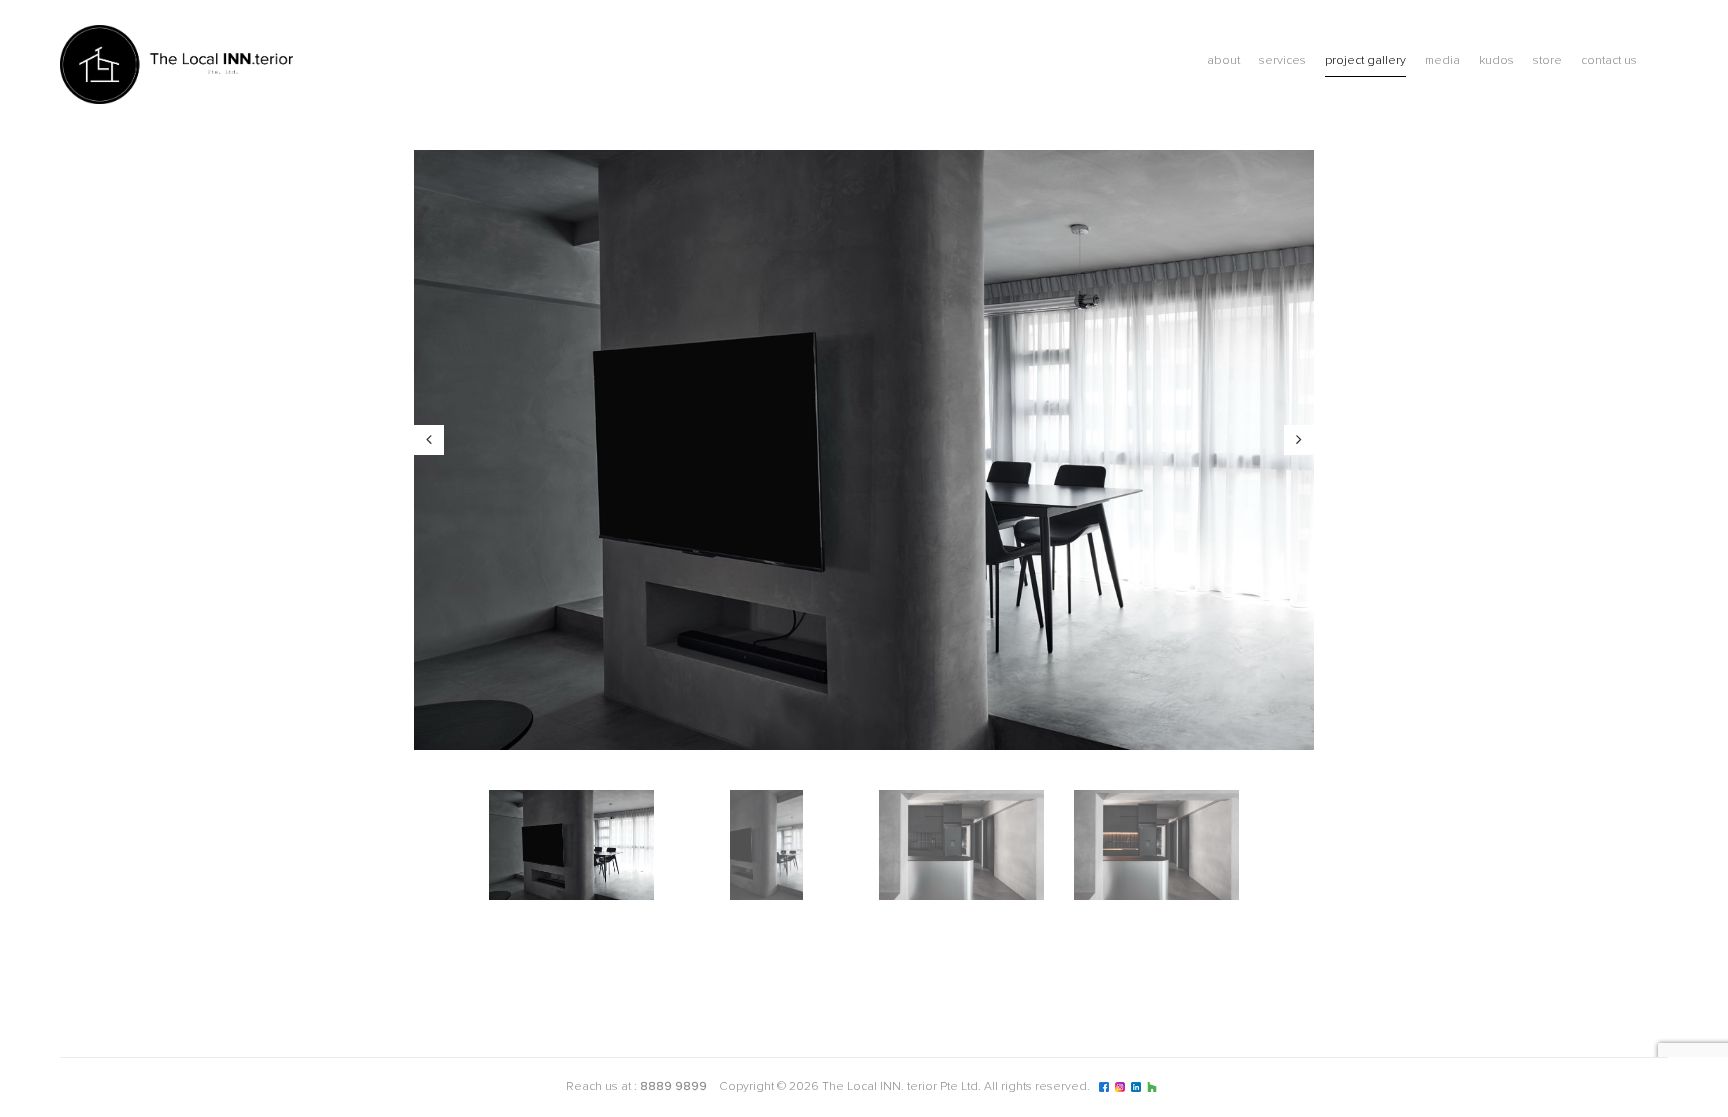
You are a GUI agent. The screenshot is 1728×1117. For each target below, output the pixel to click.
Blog (1658, 63)
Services (1282, 61)
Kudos (1496, 61)
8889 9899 (673, 1087)
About (1223, 61)
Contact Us (1609, 61)
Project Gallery (1365, 61)
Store (1547, 61)
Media (1442, 61)
